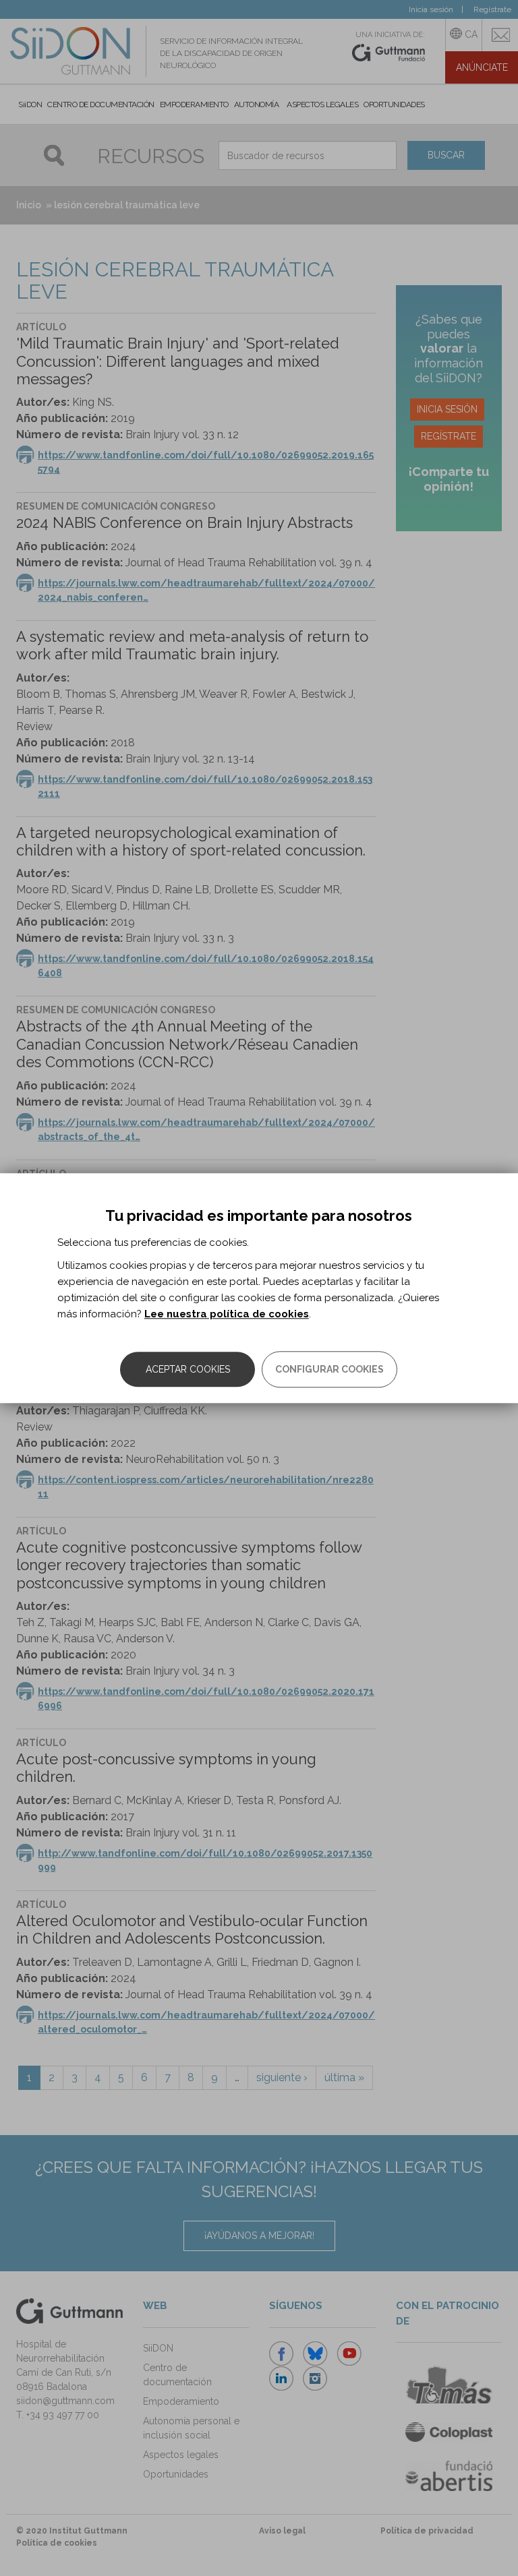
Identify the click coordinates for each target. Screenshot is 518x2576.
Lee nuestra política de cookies (227, 1314)
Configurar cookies (329, 1369)
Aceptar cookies (188, 1369)
